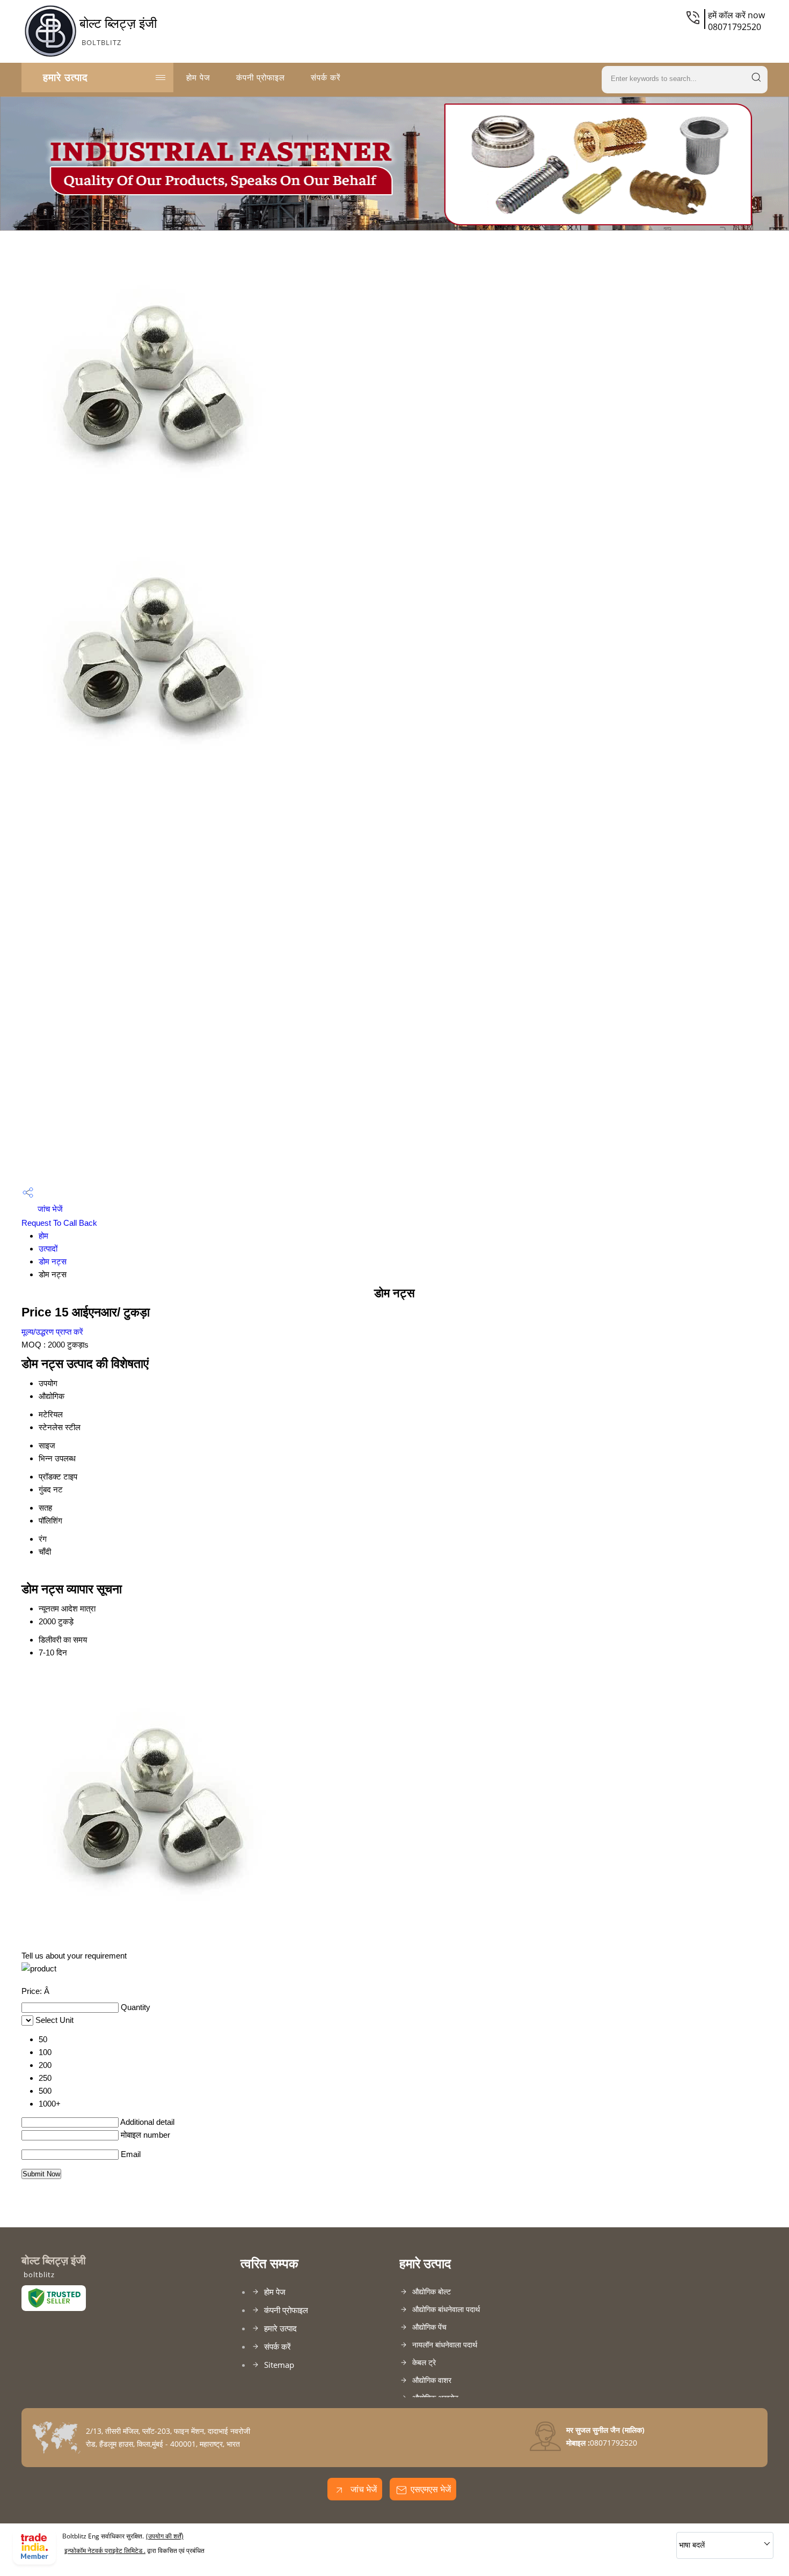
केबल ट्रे (424, 2362)
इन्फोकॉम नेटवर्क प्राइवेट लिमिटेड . (105, 2551)
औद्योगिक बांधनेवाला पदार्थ (446, 2309)
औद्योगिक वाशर (432, 2380)
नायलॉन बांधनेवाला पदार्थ (445, 2345)
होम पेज (198, 77)
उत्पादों (48, 1249)
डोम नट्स (53, 1261)
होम (43, 1236)
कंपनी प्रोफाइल (261, 77)
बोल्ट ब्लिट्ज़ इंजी (118, 31)
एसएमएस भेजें (431, 2489)
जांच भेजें (49, 1209)
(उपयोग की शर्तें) (165, 2536)
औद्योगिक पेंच (429, 2327)
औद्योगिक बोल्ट (432, 2291)
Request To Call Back (59, 1223)
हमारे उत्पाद (65, 77)
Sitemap (279, 2365)
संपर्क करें (326, 77)
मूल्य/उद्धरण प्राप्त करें (52, 1332)
